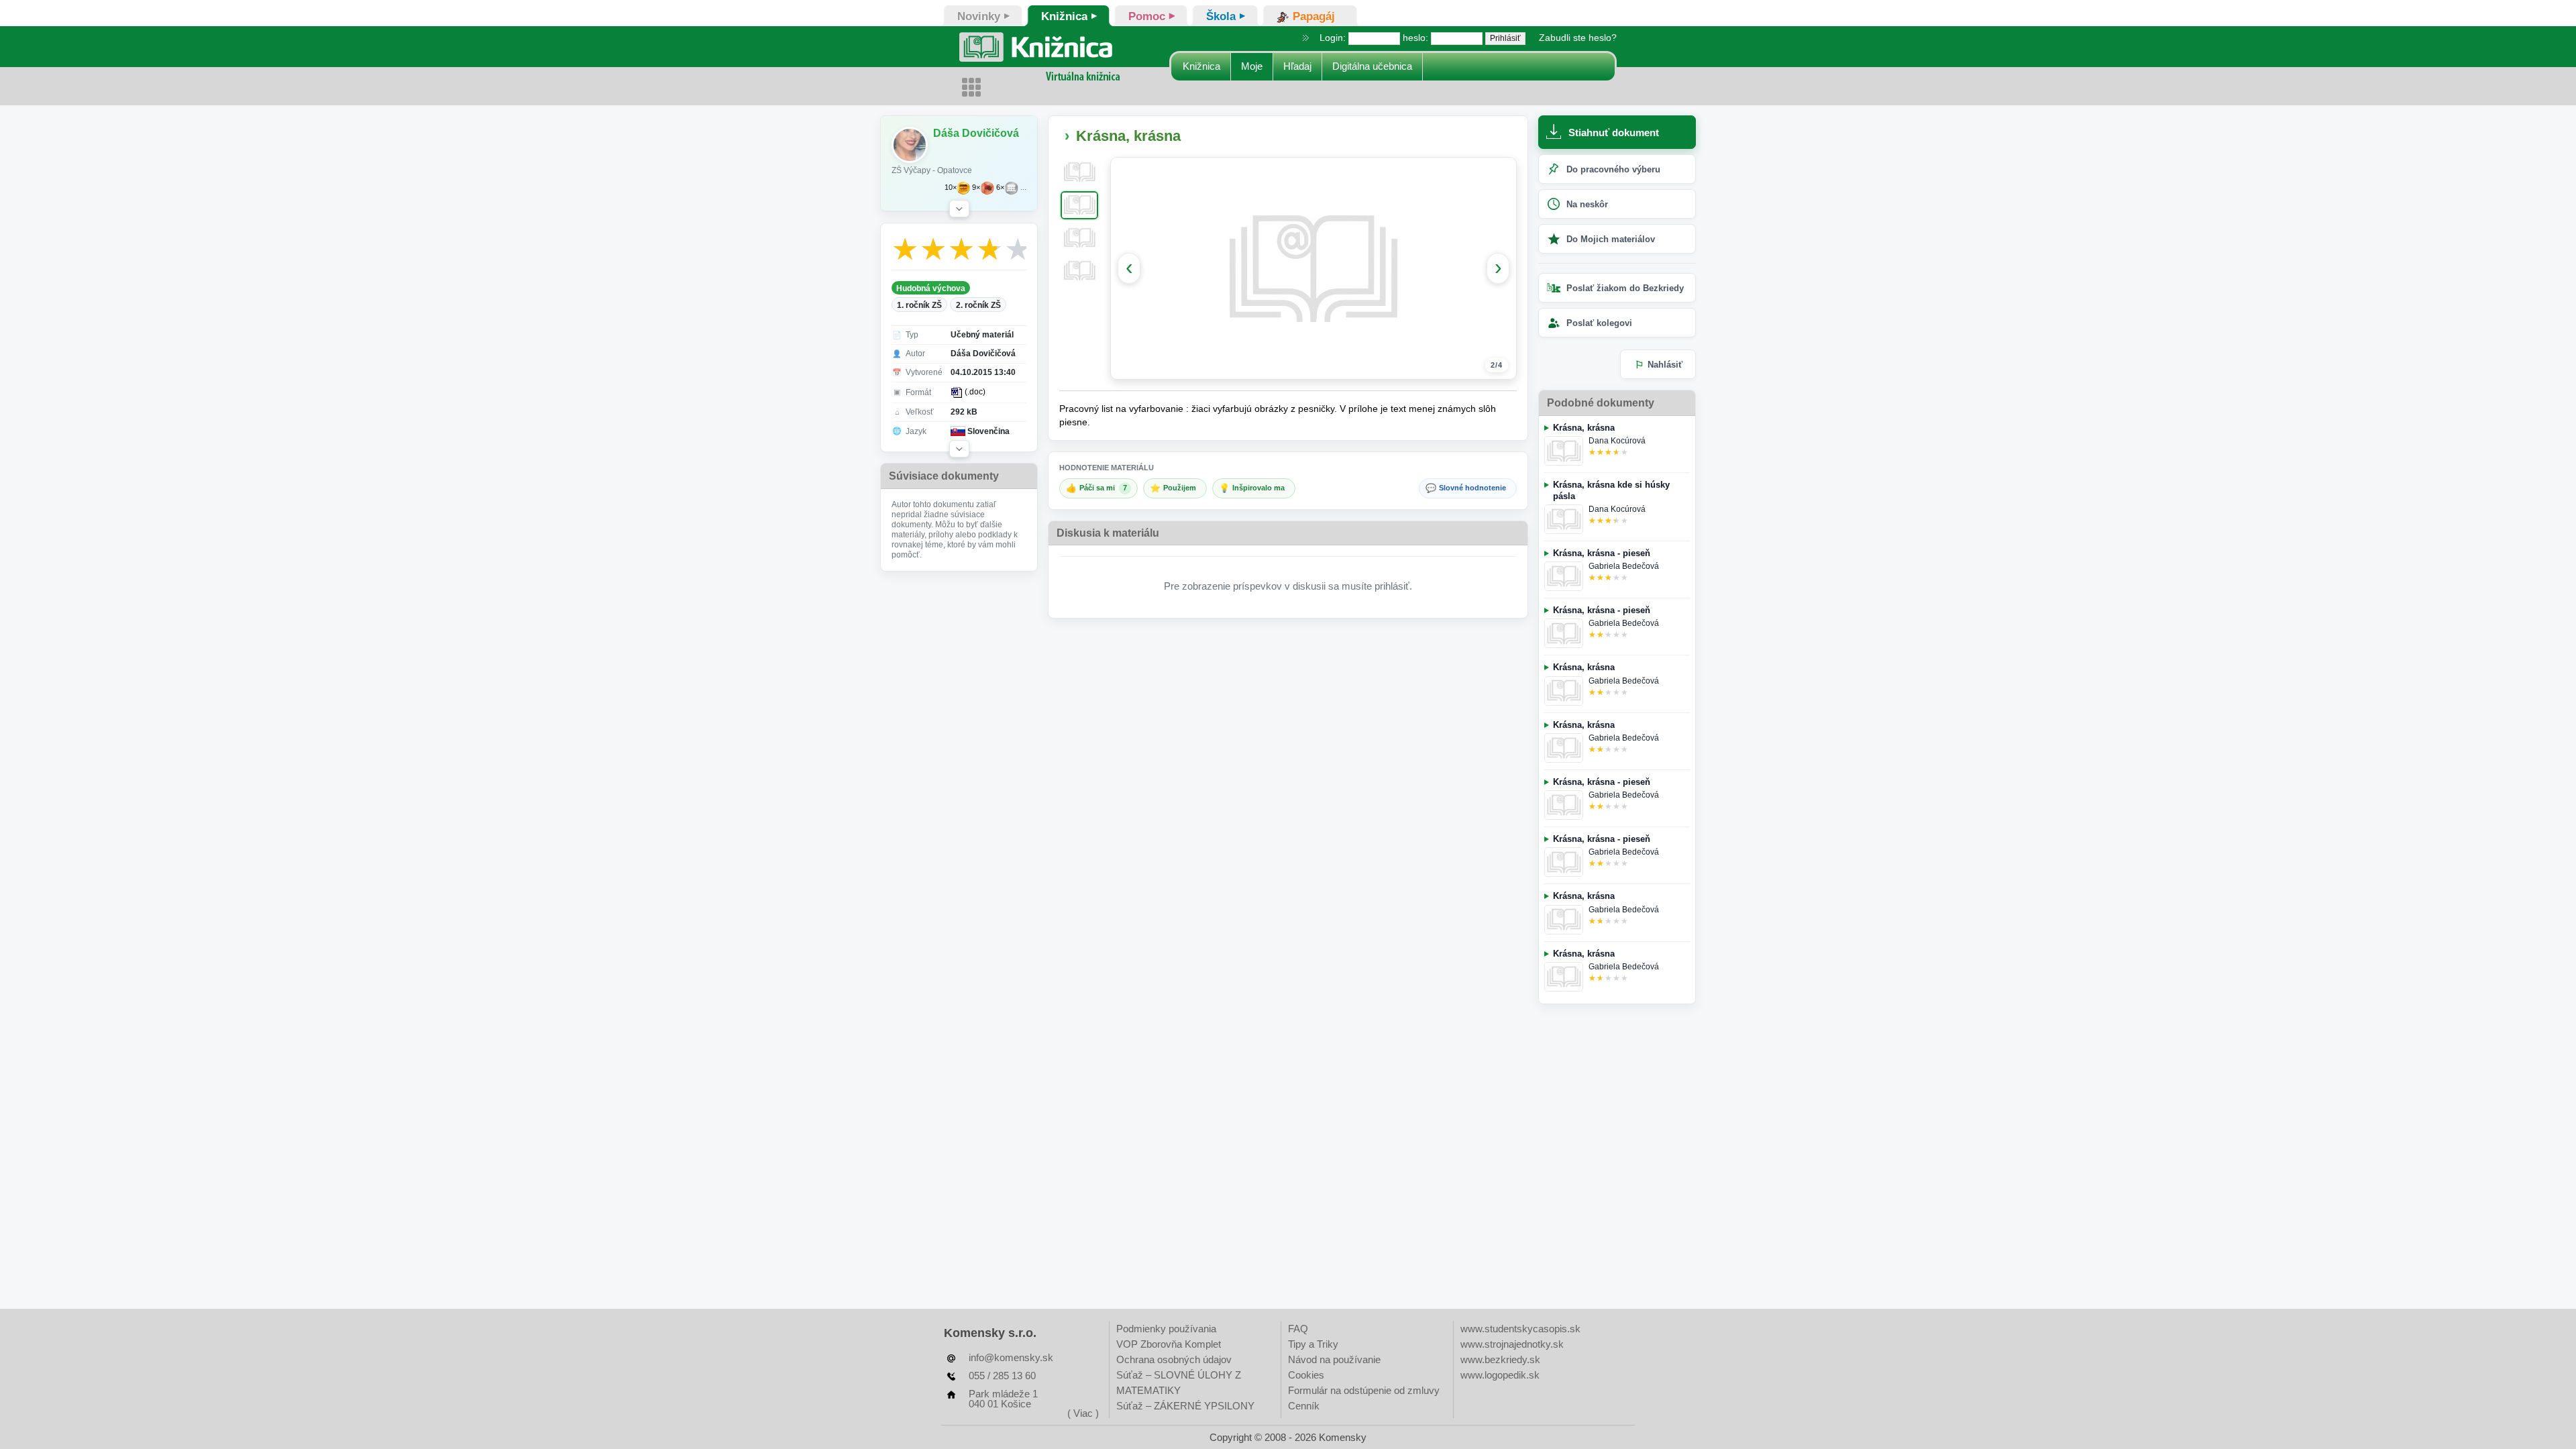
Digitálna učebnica (1372, 66)
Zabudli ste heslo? (1578, 38)
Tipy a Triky (1313, 1344)
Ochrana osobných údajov (1174, 1359)
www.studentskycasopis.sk (1520, 1329)
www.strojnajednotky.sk (1512, 1344)
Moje (1252, 66)
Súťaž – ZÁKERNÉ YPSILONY (1185, 1406)
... (1023, 187)
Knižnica (1201, 66)
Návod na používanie (1334, 1359)
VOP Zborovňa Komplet (1169, 1344)
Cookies (1306, 1375)
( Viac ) (1083, 1413)
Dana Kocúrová (1617, 441)
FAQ (1298, 1329)
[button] (959, 209)
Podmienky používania (1166, 1329)
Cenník (1304, 1406)
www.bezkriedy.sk (1500, 1359)
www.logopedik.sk (1500, 1375)
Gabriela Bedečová (1624, 566)
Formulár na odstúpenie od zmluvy (1364, 1390)
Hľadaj (1297, 66)
